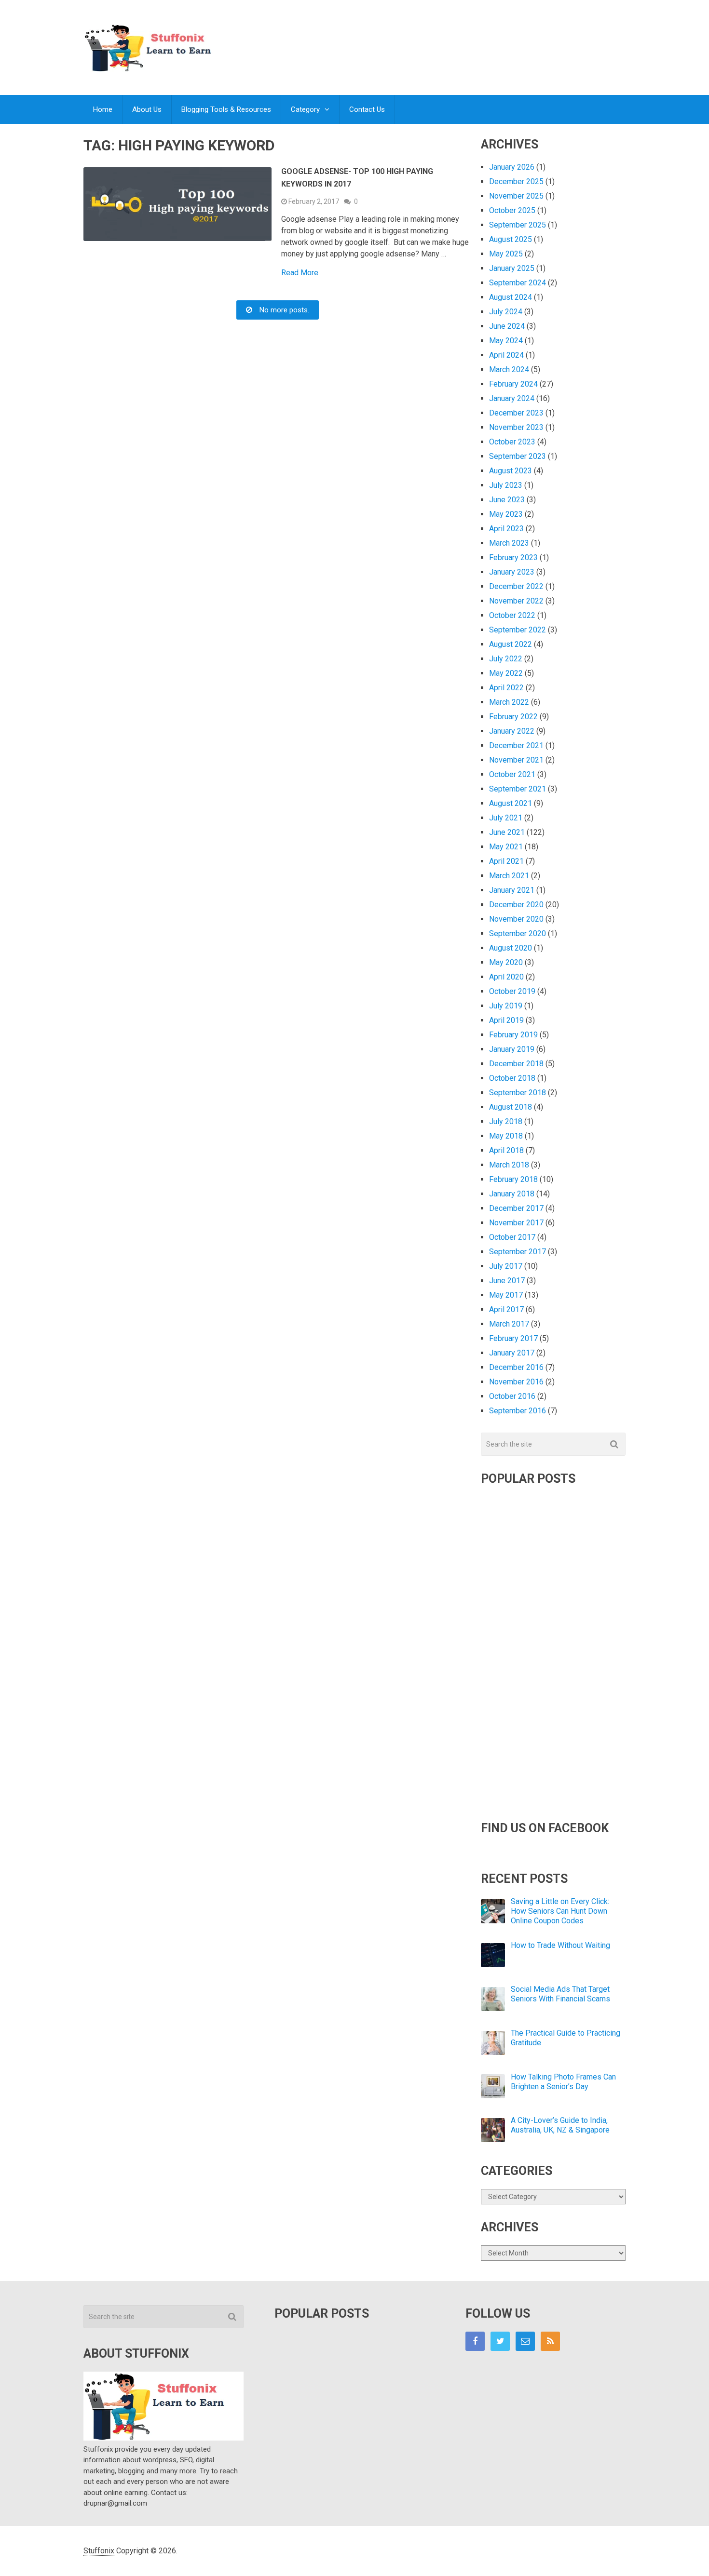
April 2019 (506, 1020)
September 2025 (518, 225)
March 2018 (509, 1165)
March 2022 (509, 702)
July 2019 (506, 1006)
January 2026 (512, 167)
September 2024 (518, 283)
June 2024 (507, 326)
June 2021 (507, 832)
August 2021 (511, 803)
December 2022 (516, 586)
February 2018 (513, 1179)
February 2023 (513, 557)
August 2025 (511, 239)
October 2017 (512, 1237)
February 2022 (513, 717)
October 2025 (512, 210)
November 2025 (516, 196)
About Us (147, 109)
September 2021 (518, 789)
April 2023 (506, 529)
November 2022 (516, 601)
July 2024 (506, 312)
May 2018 (506, 1136)
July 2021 (506, 818)
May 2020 (506, 962)
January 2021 (512, 890)
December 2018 (516, 1064)
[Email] (525, 2341)
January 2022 (512, 731)
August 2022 (511, 644)
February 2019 (513, 1035)
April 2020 (506, 977)
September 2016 (518, 1411)
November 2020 (516, 919)
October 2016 (512, 1396)
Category (305, 109)
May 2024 (506, 341)
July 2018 (506, 1121)
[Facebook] (475, 2341)
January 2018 (512, 1194)
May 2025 (506, 254)
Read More (300, 273)
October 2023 (512, 442)
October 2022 (512, 615)
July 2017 (506, 1266)
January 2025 (512, 268)
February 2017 (513, 1338)
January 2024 (512, 398)
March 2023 (509, 543)
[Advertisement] (450, 38)
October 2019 (512, 991)
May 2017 (506, 1295)
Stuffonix (99, 2551)
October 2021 (512, 774)
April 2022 (506, 688)
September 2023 (518, 456)
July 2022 (506, 659)
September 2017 (518, 1252)
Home (103, 109)
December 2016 (516, 1367)
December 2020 (516, 905)
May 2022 (506, 673)
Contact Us (367, 109)
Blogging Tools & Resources (226, 109)
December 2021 (516, 745)
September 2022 (518, 630)
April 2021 (506, 861)
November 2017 (516, 1223)
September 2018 (518, 1093)
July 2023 (506, 485)
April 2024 (506, 355)
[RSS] (550, 2341)
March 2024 (509, 369)
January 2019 (512, 1049)
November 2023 (516, 427)
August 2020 (511, 948)
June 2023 (507, 500)
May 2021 (506, 847)
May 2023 (506, 514)
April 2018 (506, 1150)
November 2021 (516, 760)
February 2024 (513, 384)
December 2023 (516, 413)
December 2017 (516, 1208)
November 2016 (516, 1382)
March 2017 (509, 1324)
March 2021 (509, 876)
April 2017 (506, 1309)
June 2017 (507, 1281)
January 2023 (512, 572)
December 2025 (516, 181)
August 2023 (511, 471)
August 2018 (511, 1107)
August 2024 (511, 297)
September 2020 (518, 933)
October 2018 (512, 1078)
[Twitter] (500, 2341)
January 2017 (512, 1353)
